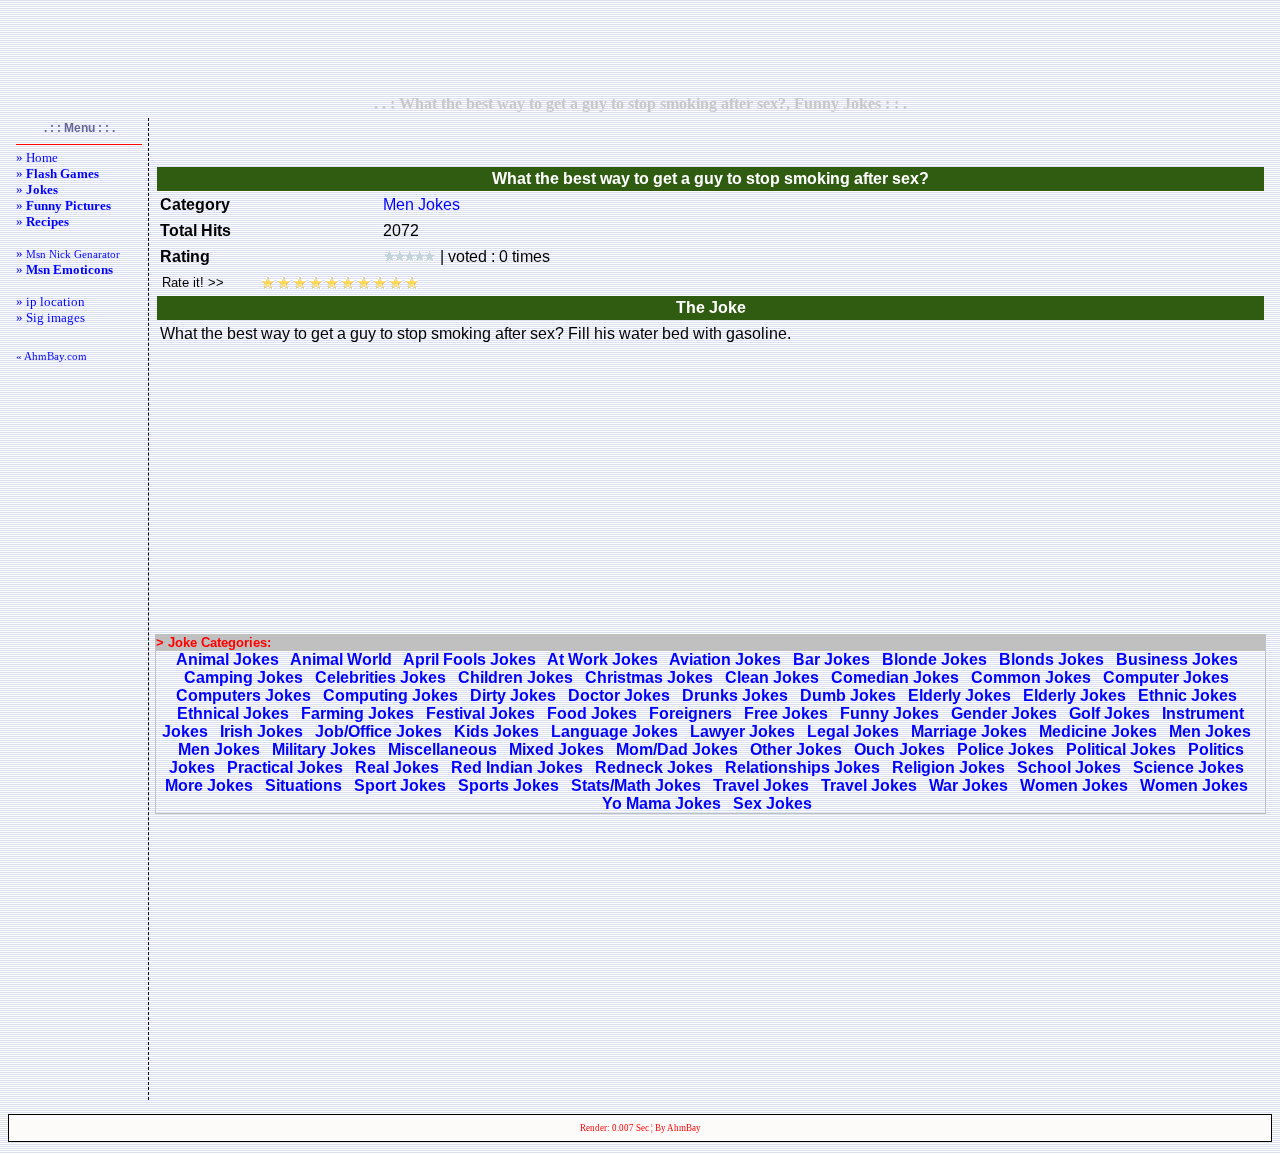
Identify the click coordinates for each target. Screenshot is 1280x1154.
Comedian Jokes (895, 677)
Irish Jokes (261, 731)
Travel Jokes (761, 785)
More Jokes (209, 785)
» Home (37, 157)
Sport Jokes (400, 785)
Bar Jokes (831, 659)
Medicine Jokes (1098, 731)
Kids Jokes (496, 731)
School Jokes (1069, 767)
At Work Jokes (602, 659)
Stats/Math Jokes (636, 785)
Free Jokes (786, 713)
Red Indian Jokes (517, 767)
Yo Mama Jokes (661, 803)
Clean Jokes (772, 677)
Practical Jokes (285, 767)
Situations (303, 785)
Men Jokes (421, 204)
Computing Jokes (390, 695)
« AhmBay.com (51, 356)
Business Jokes (1177, 659)
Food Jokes (592, 713)
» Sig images (50, 317)
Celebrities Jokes (380, 677)
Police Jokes (1005, 749)
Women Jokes (1074, 785)
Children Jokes (515, 677)
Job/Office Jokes (378, 731)
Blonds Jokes (1051, 659)
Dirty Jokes (513, 695)
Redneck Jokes (654, 767)
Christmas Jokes (649, 677)
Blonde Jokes (934, 659)
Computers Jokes (243, 695)
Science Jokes (1188, 767)
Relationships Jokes (802, 767)
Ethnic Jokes (1187, 695)
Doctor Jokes (619, 695)
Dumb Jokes (848, 695)
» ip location (50, 301)
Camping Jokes (243, 677)
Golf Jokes (1109, 713)
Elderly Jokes (959, 695)
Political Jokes (1121, 749)
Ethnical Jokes (233, 713)
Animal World (341, 659)
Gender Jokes (1004, 713)
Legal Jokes (853, 731)
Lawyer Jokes (742, 731)
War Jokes (968, 785)
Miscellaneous (442, 749)
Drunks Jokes (735, 695)
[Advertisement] (640, 47)
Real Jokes (397, 767)
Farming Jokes (357, 713)
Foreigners (690, 713)
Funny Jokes (889, 713)
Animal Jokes (227, 659)
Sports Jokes (508, 785)
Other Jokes (796, 749)
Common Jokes (1031, 677)
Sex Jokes (772, 803)
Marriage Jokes (969, 731)
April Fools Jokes (469, 659)
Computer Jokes (1166, 677)
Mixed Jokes (556, 749)
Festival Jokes (480, 713)
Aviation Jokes (725, 659)
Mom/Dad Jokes (677, 749)
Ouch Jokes (899, 749)
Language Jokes (614, 731)
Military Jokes (324, 749)
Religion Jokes (948, 767)
